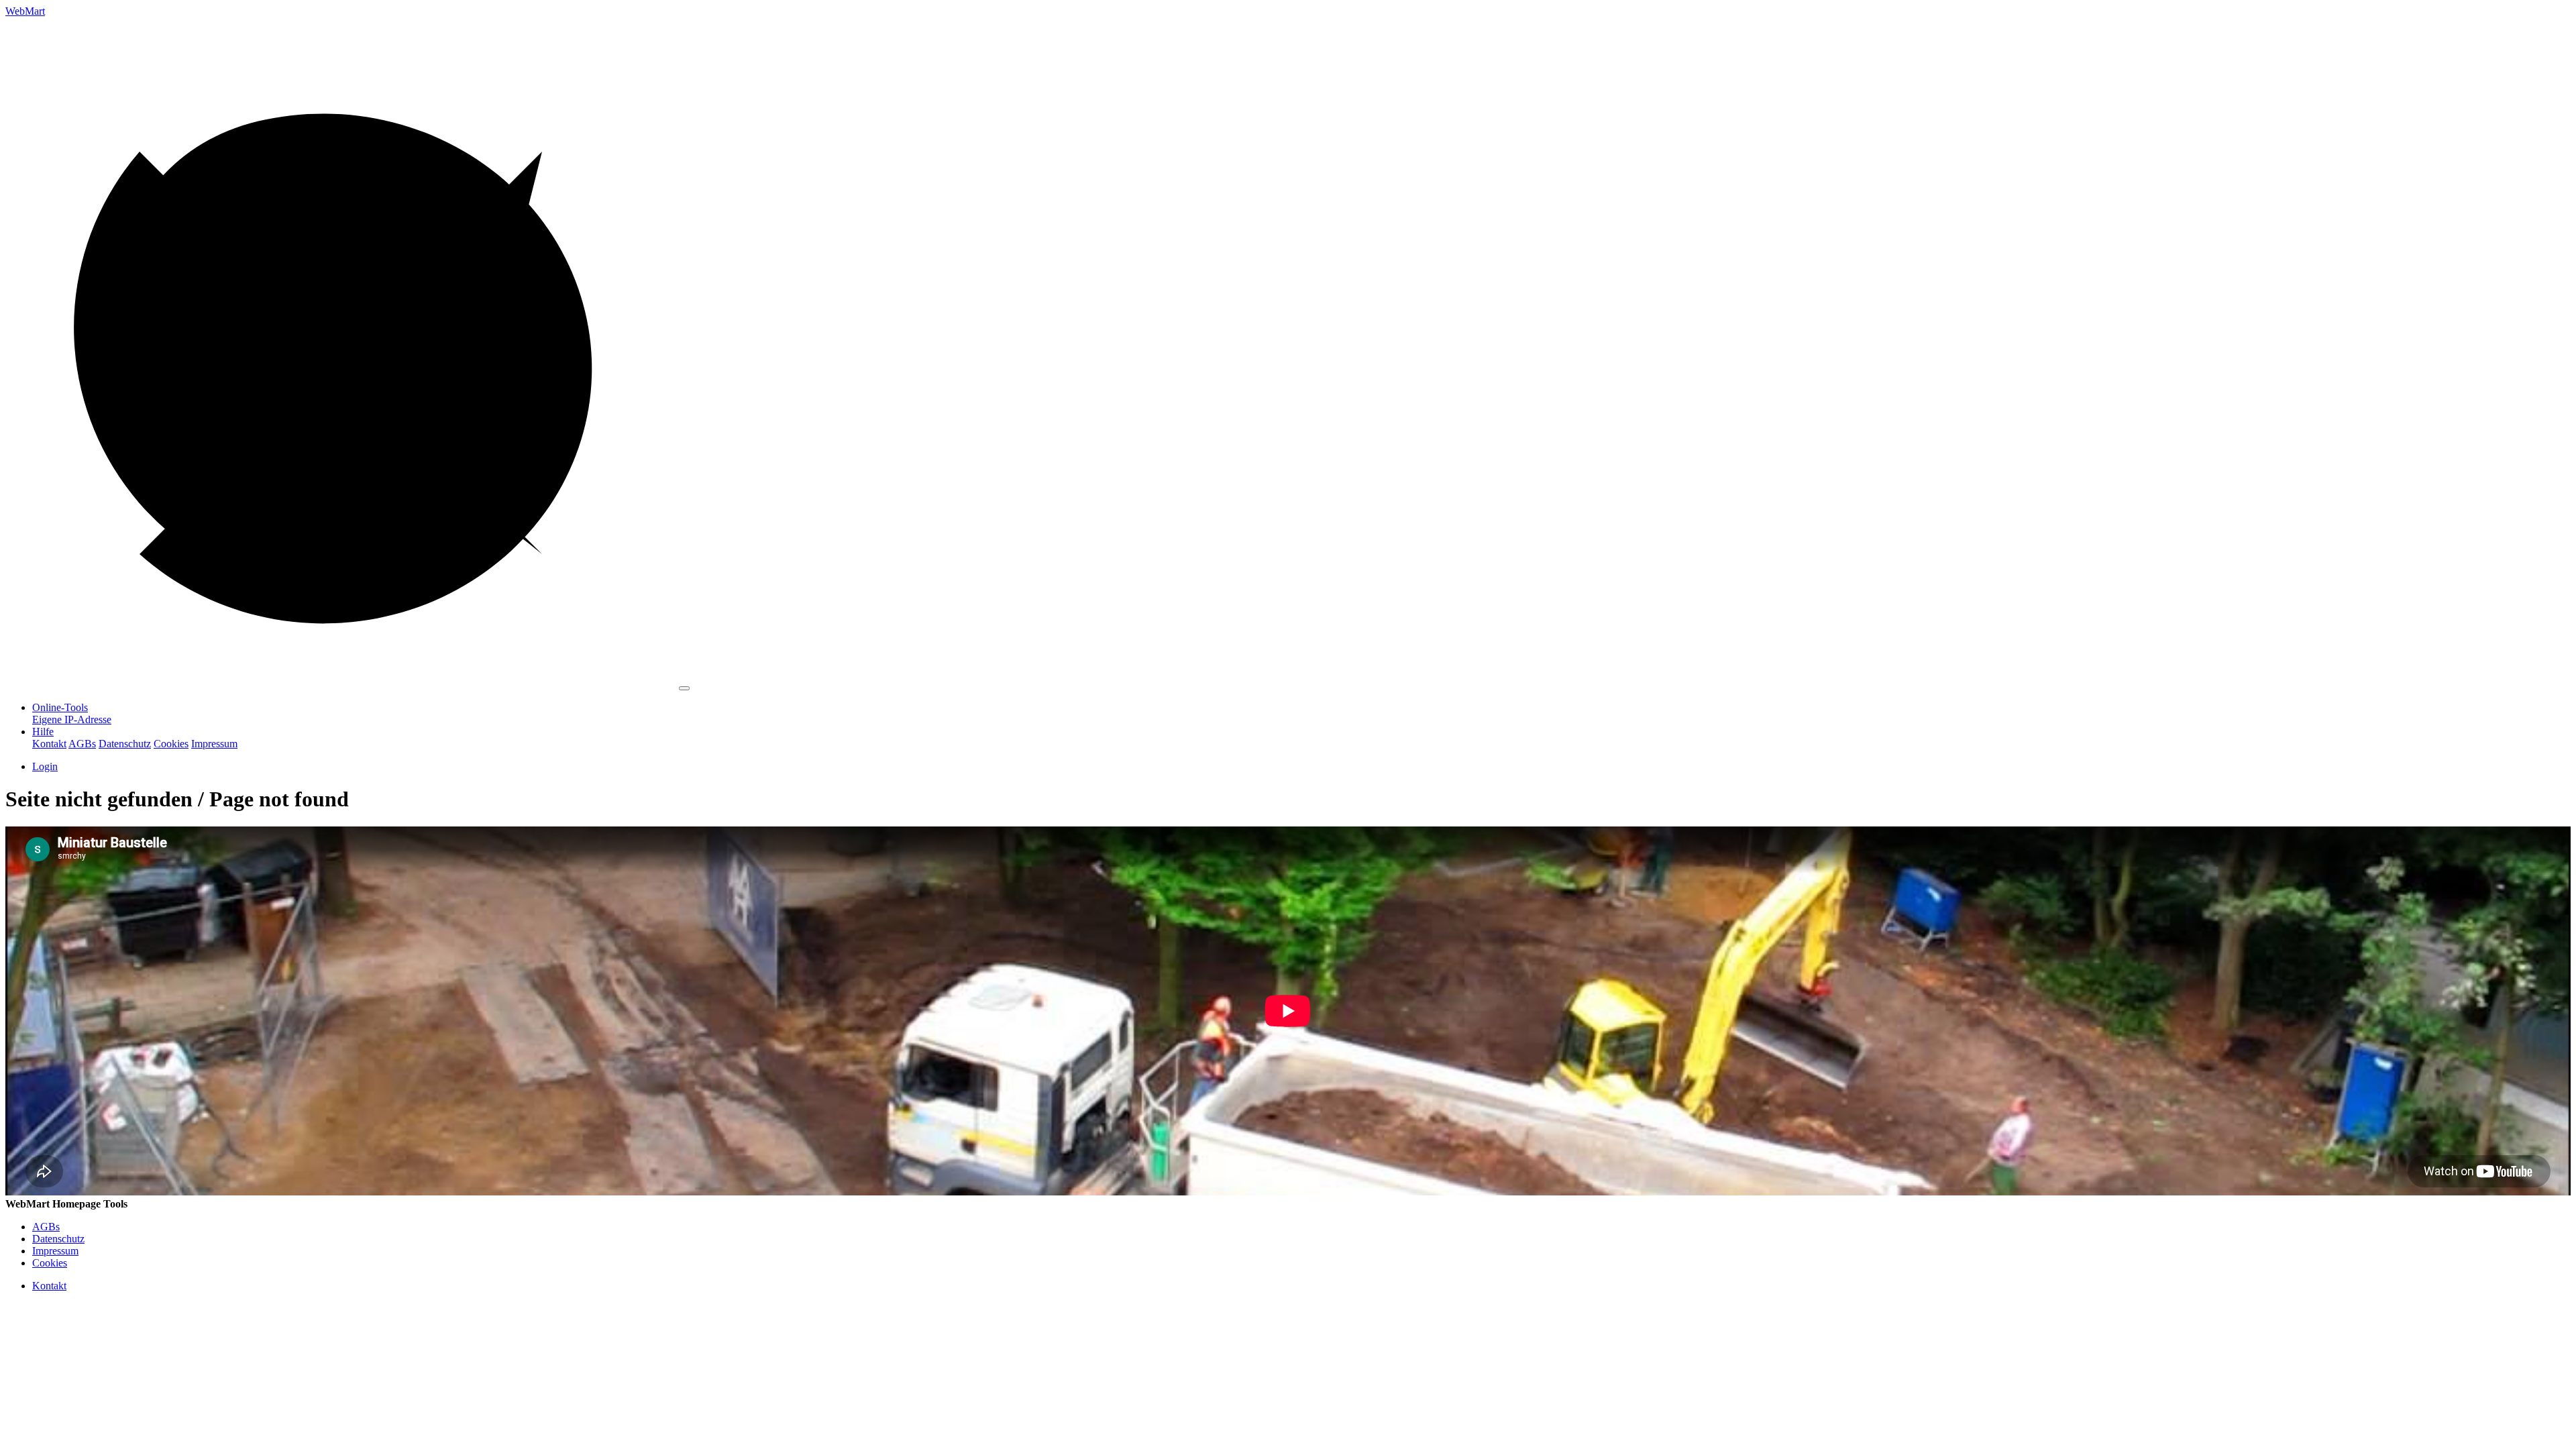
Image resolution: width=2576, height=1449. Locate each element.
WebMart (25, 11)
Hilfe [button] (43, 732)
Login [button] (45, 766)
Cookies (171, 744)
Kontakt (49, 744)
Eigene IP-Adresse (72, 719)
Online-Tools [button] (60, 707)
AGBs (82, 744)
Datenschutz (125, 744)
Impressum (214, 744)
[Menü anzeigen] (684, 688)
